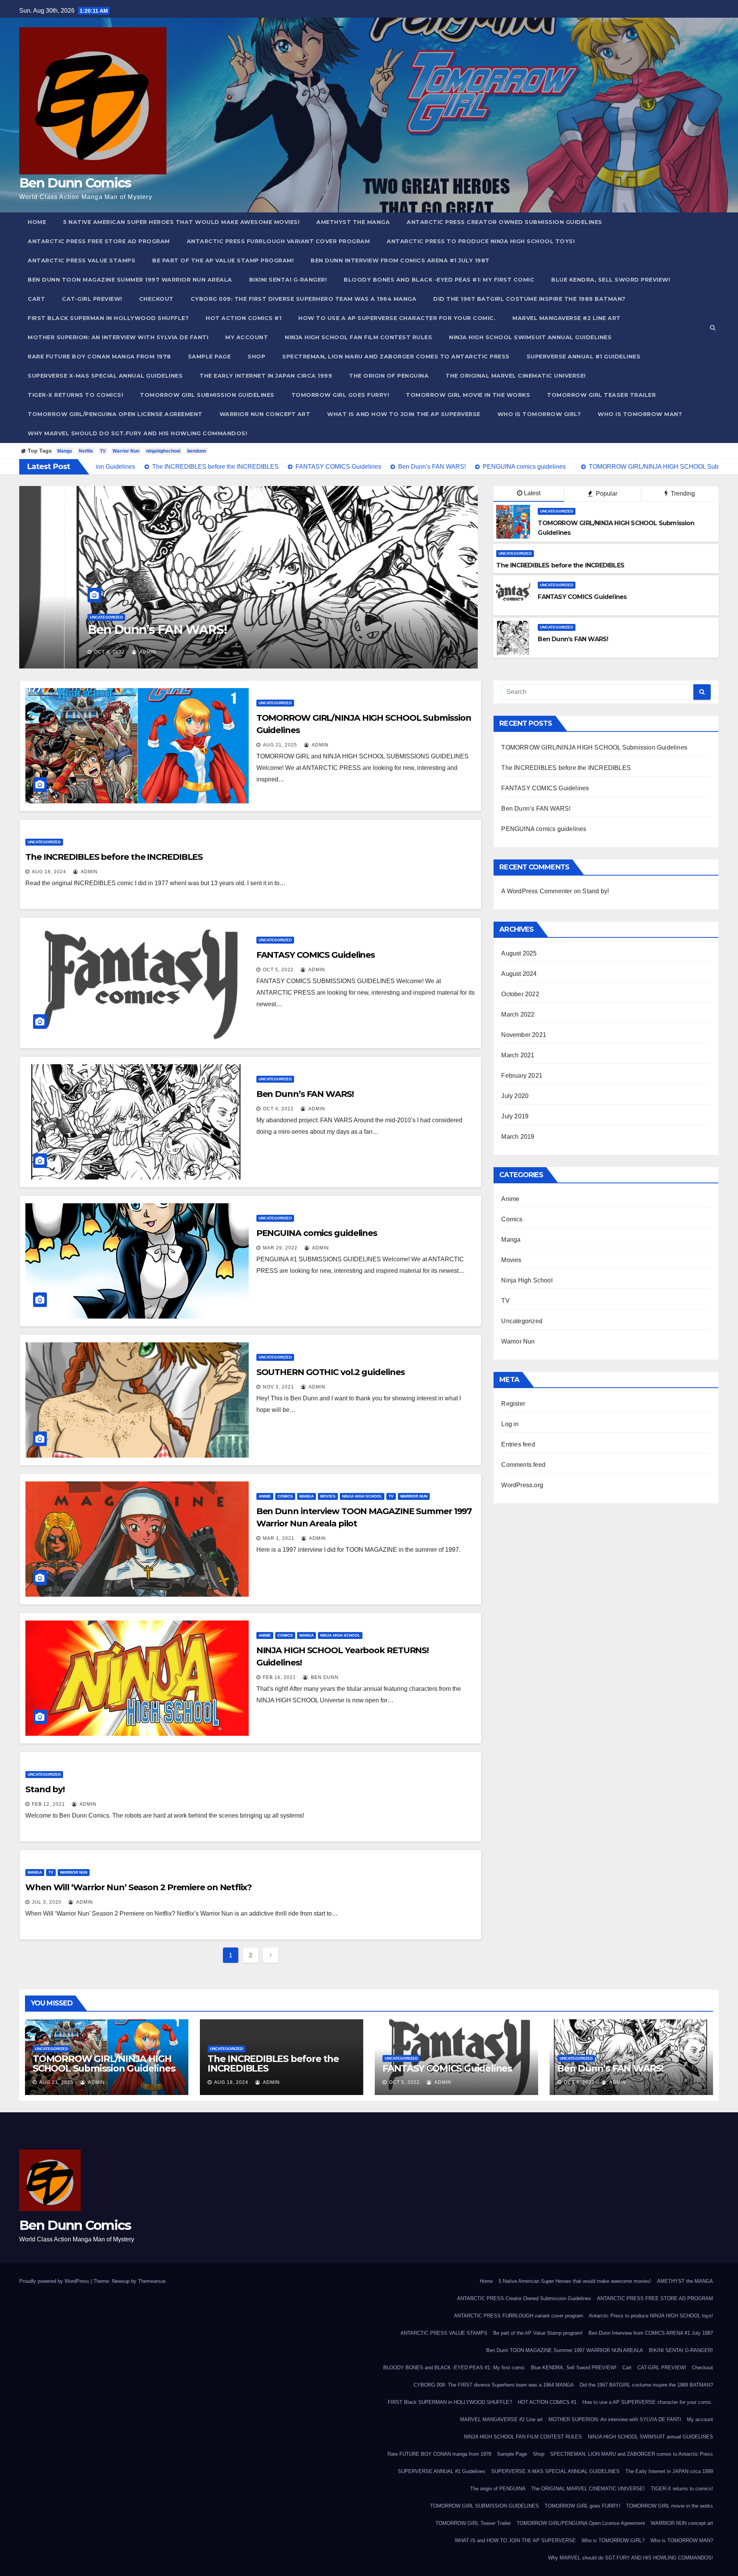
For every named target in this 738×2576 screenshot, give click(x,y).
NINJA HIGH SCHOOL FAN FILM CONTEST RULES (358, 337)
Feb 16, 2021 (279, 1677)
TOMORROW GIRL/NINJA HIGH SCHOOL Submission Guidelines (594, 747)
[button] (713, 328)
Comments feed (523, 1465)
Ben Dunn (324, 1677)
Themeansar (152, 2281)
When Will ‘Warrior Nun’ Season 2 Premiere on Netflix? (139, 1887)
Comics (285, 1496)
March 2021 (518, 1055)
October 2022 (520, 994)
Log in (510, 1424)
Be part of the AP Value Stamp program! (223, 260)
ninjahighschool (163, 451)
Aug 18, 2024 (49, 872)
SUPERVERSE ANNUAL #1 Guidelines (584, 357)
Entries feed (518, 1444)
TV (103, 451)
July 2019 (515, 1116)
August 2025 (519, 953)
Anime (265, 1496)
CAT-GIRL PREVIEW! (92, 299)
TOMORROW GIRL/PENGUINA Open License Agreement (115, 414)
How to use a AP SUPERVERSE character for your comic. (397, 318)
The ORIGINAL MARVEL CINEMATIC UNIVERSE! (516, 376)
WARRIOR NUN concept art (265, 414)
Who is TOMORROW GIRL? (539, 414)
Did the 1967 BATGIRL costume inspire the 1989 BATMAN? (529, 299)
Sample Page (209, 357)
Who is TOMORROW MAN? (640, 414)
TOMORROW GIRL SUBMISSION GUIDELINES (207, 395)
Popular (606, 493)
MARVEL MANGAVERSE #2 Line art (567, 318)
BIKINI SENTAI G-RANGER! (288, 280)
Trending (682, 493)
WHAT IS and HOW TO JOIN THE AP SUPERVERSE (404, 414)
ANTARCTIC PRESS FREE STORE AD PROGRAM (99, 241)
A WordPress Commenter (537, 891)
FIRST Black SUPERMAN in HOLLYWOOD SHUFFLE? (108, 318)
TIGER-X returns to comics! (75, 395)
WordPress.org (522, 1485)
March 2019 (518, 1137)
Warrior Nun (126, 451)
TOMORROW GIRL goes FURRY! (340, 395)
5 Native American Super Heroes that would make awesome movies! (181, 222)
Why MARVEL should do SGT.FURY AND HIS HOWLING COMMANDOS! (137, 433)
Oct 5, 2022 (278, 970)
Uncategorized (61, 617)
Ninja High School (362, 1496)
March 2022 (518, 1014)
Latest (532, 493)
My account (247, 337)
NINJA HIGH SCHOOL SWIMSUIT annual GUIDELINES (530, 337)
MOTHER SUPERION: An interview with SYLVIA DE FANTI (118, 337)
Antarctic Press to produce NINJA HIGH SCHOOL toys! (481, 241)
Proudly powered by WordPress (55, 2281)
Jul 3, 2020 (47, 1902)
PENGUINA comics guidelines (129, 629)
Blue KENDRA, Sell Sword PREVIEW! (611, 280)
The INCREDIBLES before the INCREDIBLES (114, 857)
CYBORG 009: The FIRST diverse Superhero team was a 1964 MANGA (304, 299)
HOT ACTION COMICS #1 (244, 318)
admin (106, 652)
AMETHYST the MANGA (353, 222)
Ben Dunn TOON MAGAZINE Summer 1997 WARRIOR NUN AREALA (130, 280)
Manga (65, 451)
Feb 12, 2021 (48, 1804)
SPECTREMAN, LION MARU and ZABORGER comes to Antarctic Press (396, 357)
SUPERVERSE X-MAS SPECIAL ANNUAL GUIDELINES (105, 376)
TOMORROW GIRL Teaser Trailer (601, 395)
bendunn (197, 451)
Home (37, 222)
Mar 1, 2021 (279, 1538)
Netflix (86, 451)
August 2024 (519, 974)
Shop (256, 357)
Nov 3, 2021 (278, 1387)
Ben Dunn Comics (75, 183)
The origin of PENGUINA (389, 376)
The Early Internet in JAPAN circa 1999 (266, 376)
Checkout (156, 299)
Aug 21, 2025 (280, 745)
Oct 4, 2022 (278, 1109)
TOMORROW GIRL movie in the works (468, 395)
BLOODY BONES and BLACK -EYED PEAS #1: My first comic (439, 280)
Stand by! (45, 1789)
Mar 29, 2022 (66, 652)
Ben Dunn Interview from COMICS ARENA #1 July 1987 (400, 260)
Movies (328, 1496)
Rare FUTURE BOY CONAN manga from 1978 (99, 357)
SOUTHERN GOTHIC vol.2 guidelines (331, 1372)
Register (513, 1404)
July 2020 (515, 1096)
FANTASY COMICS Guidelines (316, 955)
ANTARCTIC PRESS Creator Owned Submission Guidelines (504, 222)
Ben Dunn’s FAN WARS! (305, 1094)
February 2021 (522, 1076)
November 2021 (524, 1035)
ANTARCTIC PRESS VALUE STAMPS (81, 260)
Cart (36, 299)
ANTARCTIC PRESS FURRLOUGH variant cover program (278, 241)
